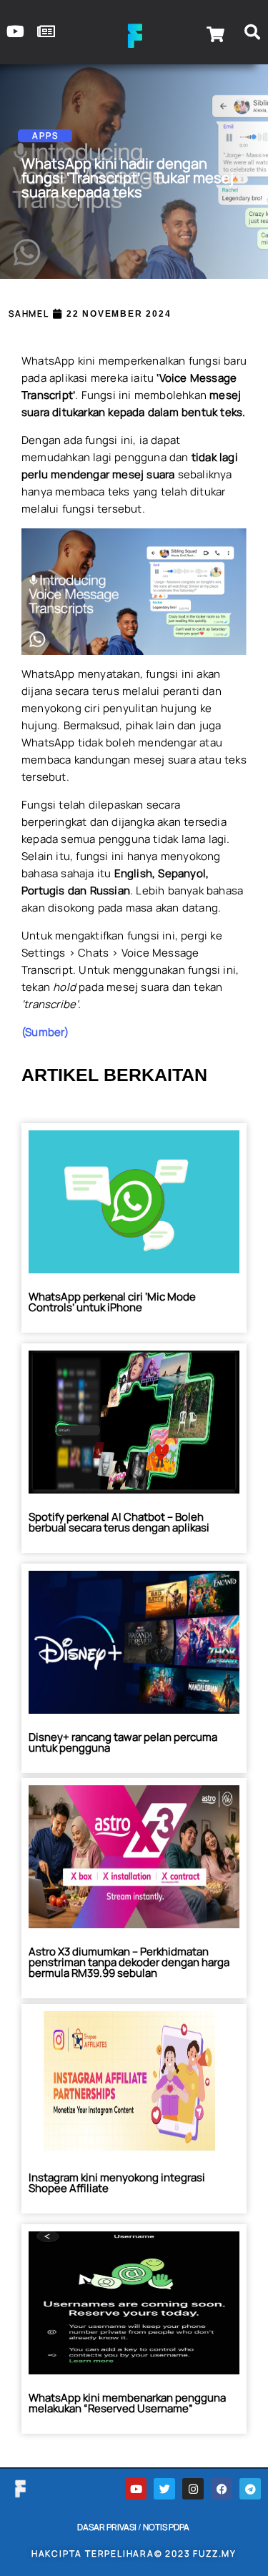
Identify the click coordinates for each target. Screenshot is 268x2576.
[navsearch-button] (252, 34)
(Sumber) (45, 1032)
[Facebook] (222, 2489)
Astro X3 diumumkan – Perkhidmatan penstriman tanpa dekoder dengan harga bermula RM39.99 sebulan (129, 1962)
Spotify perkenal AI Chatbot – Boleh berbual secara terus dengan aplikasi (119, 1522)
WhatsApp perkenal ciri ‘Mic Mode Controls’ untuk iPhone (112, 1302)
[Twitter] (164, 2489)
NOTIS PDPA (166, 2527)
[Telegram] (250, 2489)
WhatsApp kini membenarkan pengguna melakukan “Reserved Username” (127, 2403)
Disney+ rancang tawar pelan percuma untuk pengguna (123, 1742)
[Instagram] (193, 2489)
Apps (45, 135)
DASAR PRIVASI (107, 2527)
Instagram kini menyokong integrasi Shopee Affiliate (117, 2183)
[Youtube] (136, 2489)
